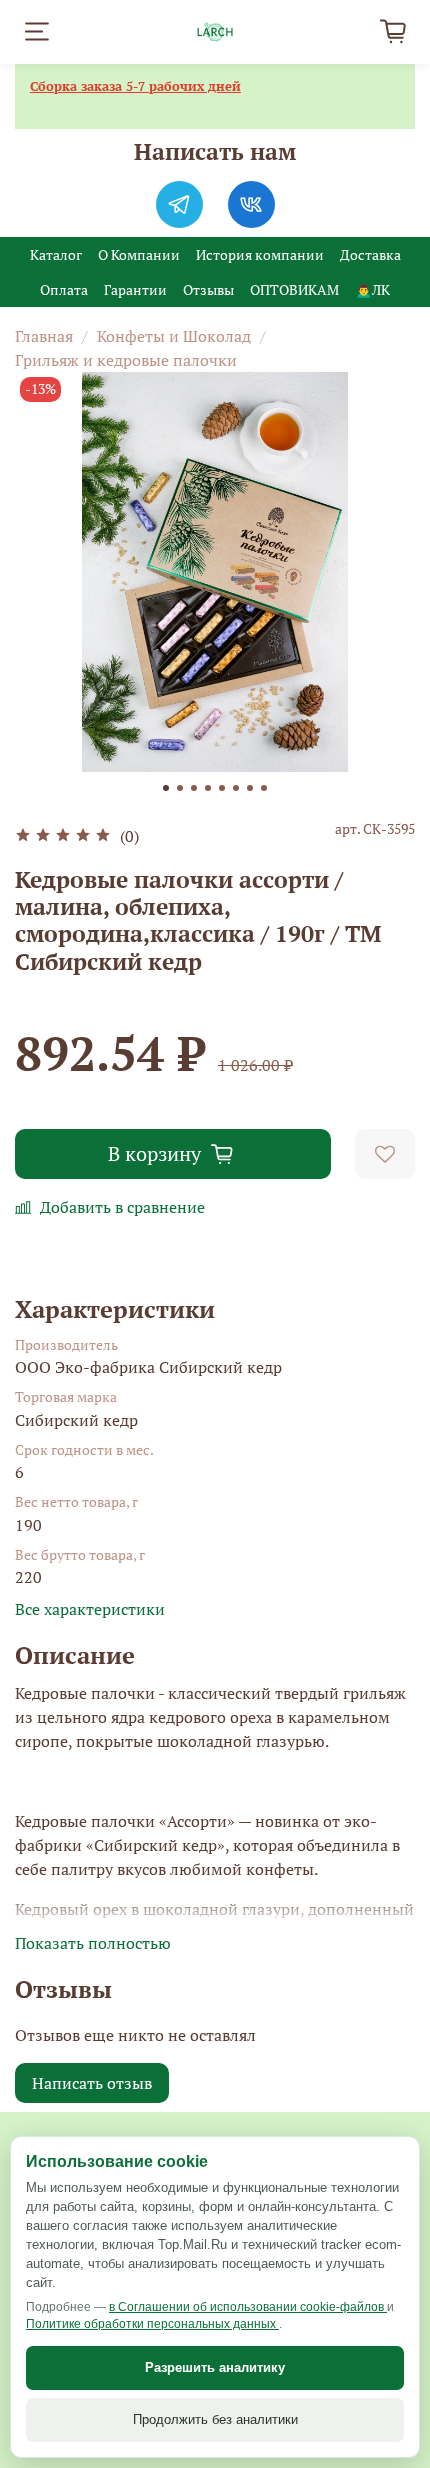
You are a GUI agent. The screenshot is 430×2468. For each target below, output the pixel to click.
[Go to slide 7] (250, 788)
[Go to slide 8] (264, 788)
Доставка (370, 254)
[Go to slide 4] (208, 788)
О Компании (139, 254)
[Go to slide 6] (236, 788)
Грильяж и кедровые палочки (126, 360)
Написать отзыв (92, 2083)
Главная (44, 336)
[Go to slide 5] (222, 788)
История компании (260, 254)
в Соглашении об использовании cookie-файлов (248, 2307)
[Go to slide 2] (180, 788)
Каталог (56, 254)
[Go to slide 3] (194, 788)
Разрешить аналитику (215, 2367)
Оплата (64, 289)
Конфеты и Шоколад (174, 336)
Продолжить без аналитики (215, 2419)
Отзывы (208, 289)
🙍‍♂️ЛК (372, 289)
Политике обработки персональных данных (152, 2324)
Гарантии (135, 289)
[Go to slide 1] (166, 788)
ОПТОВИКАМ (294, 289)
